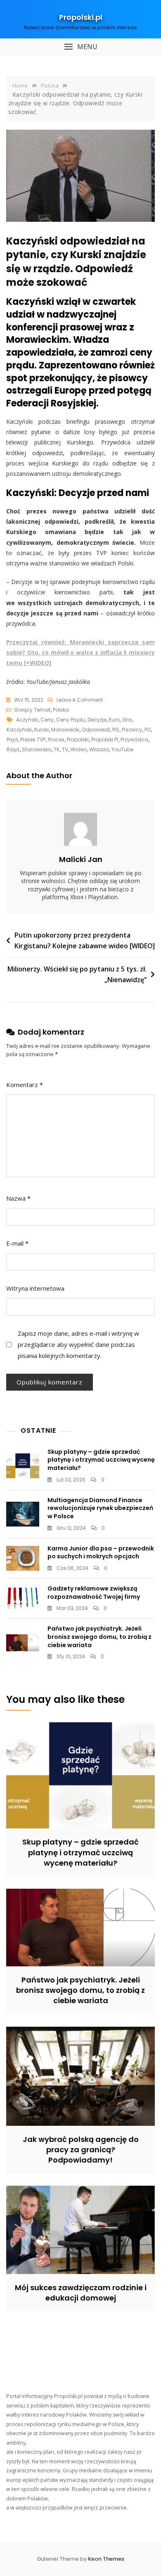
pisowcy (132, 730)
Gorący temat (32, 710)
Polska (61, 710)
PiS (116, 730)
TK (57, 749)
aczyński (27, 720)
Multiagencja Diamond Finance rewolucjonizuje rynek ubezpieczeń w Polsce (100, 1508)
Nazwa (18, 1198)
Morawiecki (65, 730)
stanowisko (37, 749)
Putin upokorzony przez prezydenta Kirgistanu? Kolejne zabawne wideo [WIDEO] (85, 940)
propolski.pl (105, 740)
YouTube (122, 749)
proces (56, 740)
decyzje (97, 720)
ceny (47, 720)
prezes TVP (33, 740)
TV (65, 749)
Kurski (41, 730)
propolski (78, 740)
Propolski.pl (81, 17)
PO (148, 730)
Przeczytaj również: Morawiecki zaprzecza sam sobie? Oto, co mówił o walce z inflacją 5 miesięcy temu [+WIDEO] (80, 652)
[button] (80, 47)
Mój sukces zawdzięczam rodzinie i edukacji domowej (81, 2293)
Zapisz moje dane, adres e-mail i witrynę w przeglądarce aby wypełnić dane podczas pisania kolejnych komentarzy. (78, 1344)
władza (99, 749)
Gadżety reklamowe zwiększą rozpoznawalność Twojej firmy (94, 1593)
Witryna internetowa (35, 1288)
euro (114, 720)
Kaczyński (19, 730)
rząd (13, 749)
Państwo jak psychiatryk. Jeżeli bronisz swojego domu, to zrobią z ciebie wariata (99, 1637)
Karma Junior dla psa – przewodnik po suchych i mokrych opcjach (101, 1553)
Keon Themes (106, 2559)
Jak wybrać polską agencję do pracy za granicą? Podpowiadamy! (81, 2150)
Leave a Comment (80, 700)
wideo (79, 749)
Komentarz (25, 1085)
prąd (12, 740)
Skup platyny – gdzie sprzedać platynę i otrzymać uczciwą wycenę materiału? (101, 1460)
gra (127, 720)
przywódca (134, 740)
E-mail (17, 1243)
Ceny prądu (71, 720)
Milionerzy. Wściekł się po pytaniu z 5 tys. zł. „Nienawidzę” (77, 974)
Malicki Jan (81, 859)
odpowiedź (96, 730)
